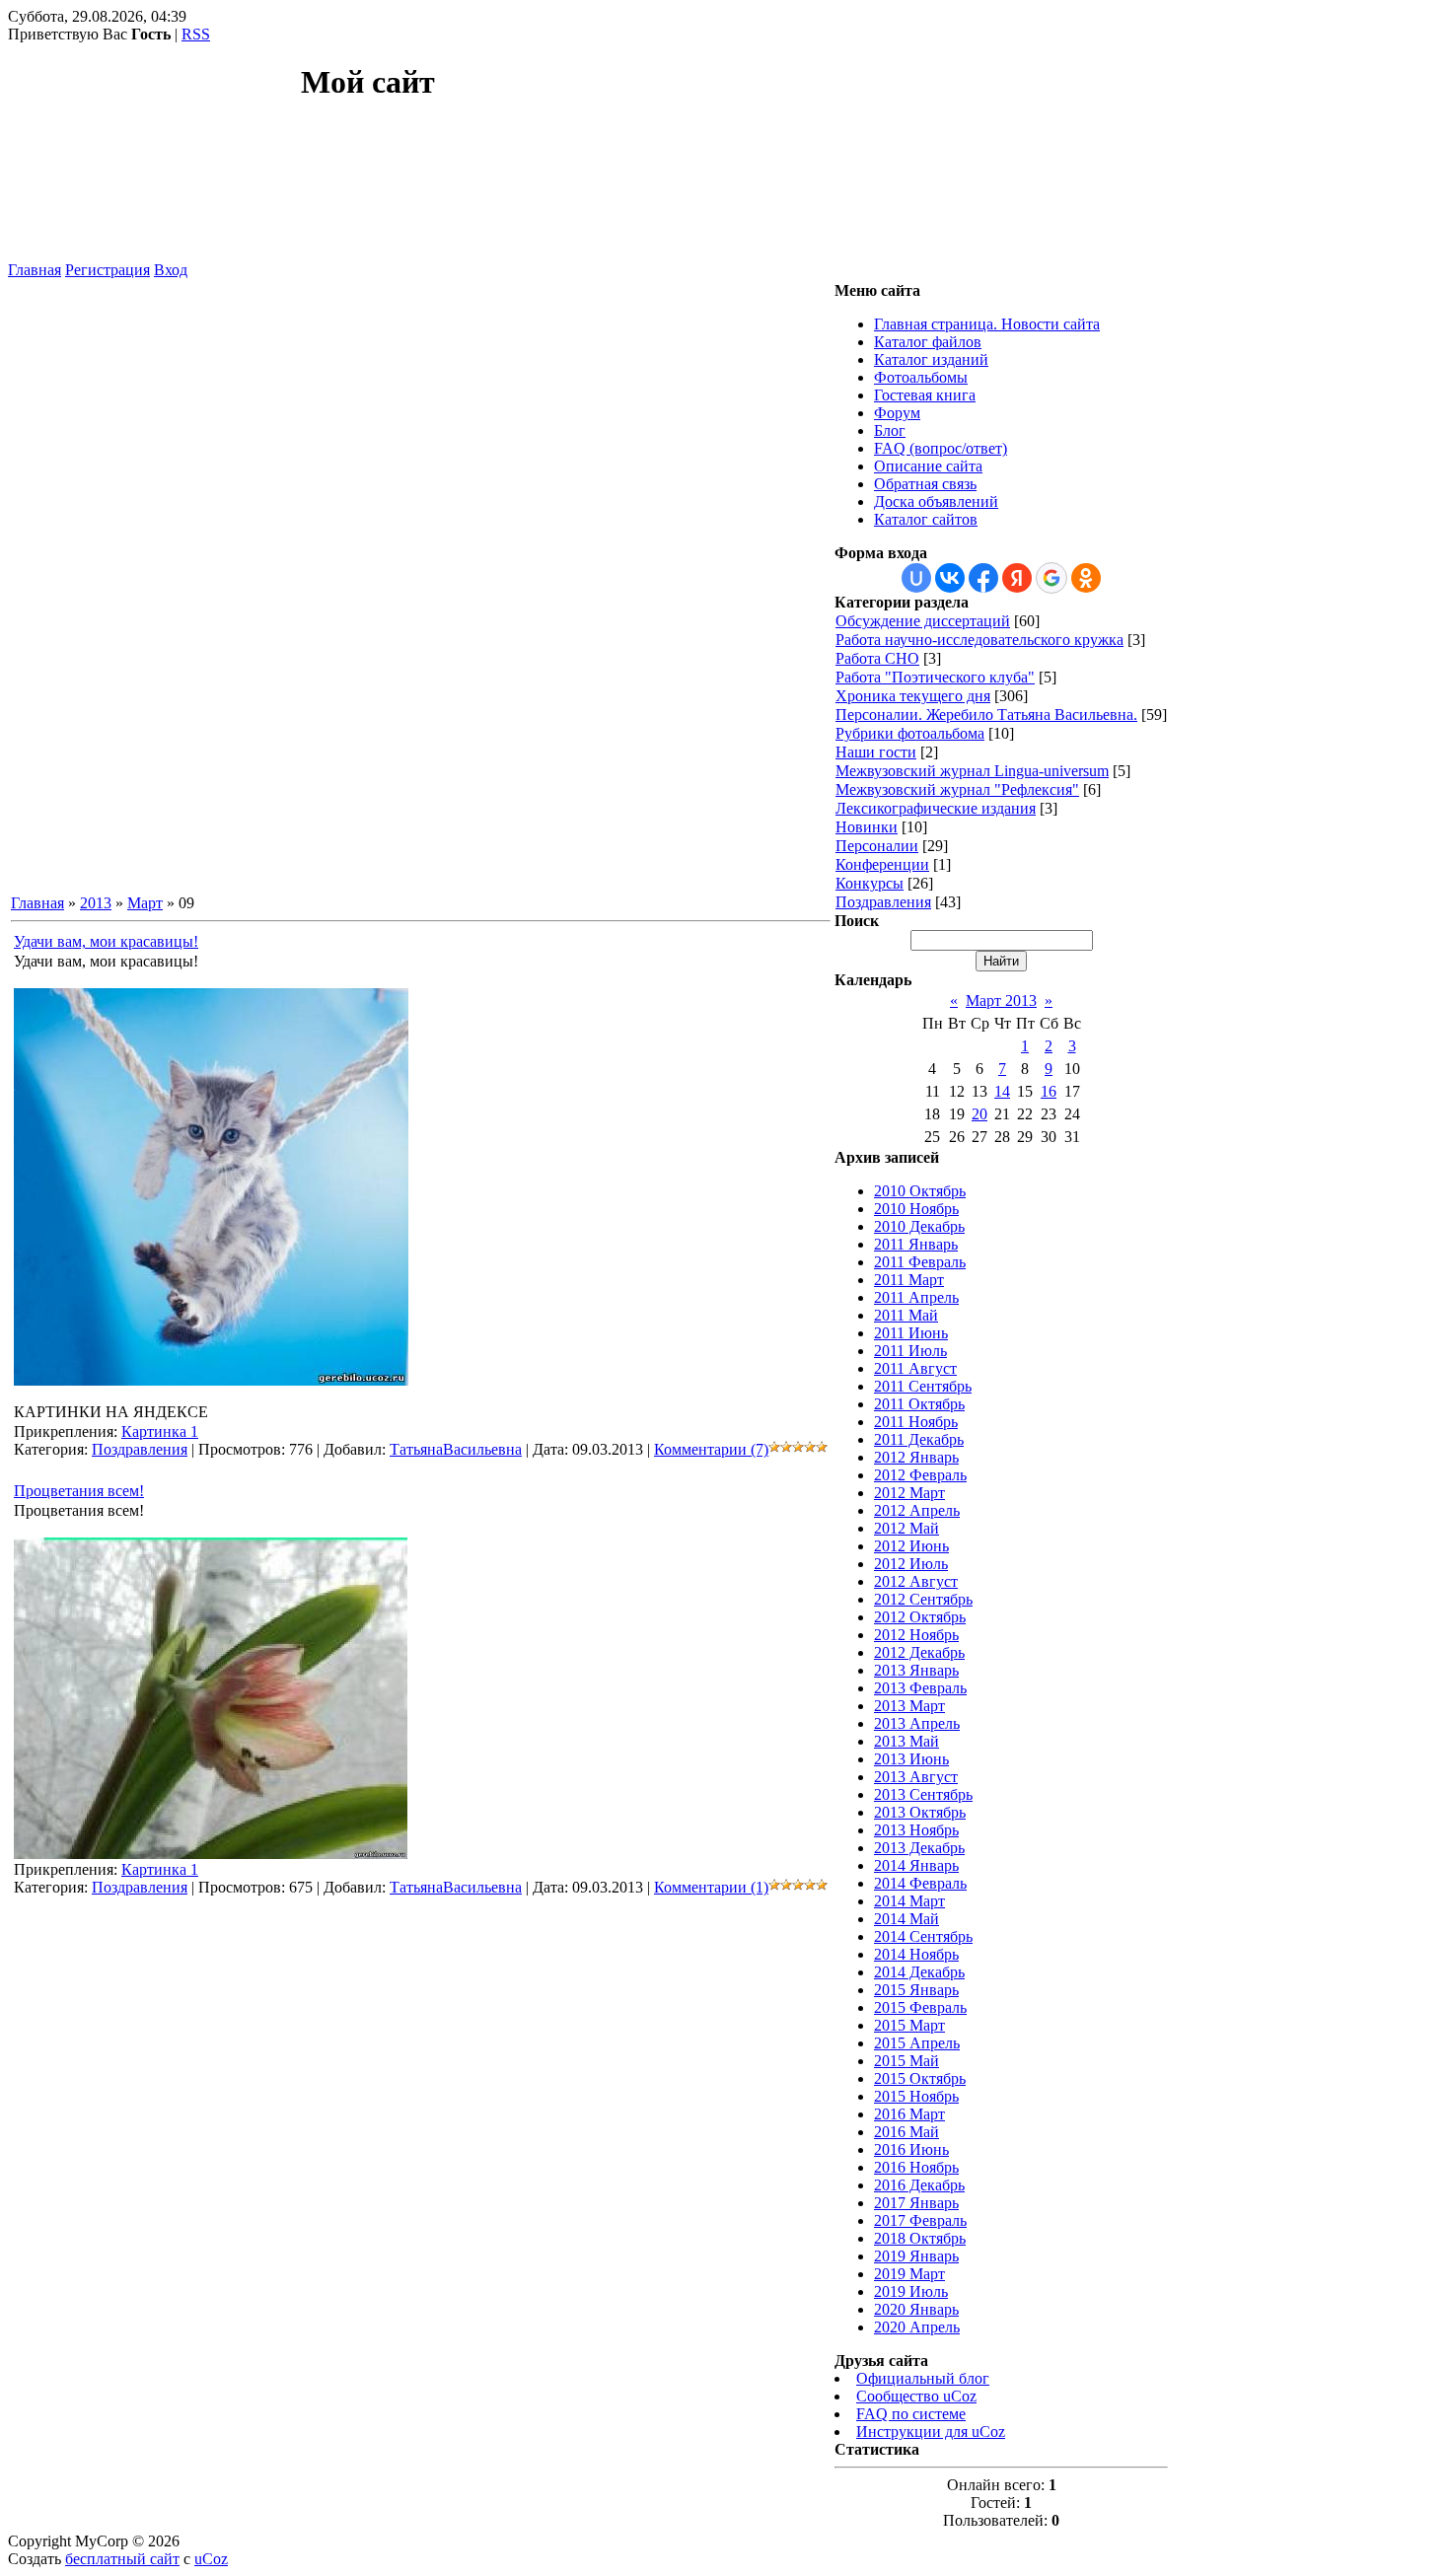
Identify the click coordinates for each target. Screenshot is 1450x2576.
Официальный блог (923, 2378)
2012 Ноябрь (916, 1635)
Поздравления (140, 1449)
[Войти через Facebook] (983, 578)
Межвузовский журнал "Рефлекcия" (957, 789)
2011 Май (906, 1315)
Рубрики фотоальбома (910, 733)
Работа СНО (877, 658)
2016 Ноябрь (916, 2167)
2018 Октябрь (920, 2238)
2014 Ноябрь (916, 1954)
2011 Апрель (916, 1297)
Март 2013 (1001, 1001)
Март (145, 903)
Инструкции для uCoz (931, 2432)
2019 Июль (911, 2291)
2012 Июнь (911, 1546)
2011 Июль (910, 1351)
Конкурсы (870, 883)
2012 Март (909, 1493)
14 (1002, 1091)
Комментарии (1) (711, 1887)
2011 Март (909, 1280)
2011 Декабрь (919, 1439)
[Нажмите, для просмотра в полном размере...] (211, 1380)
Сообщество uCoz (916, 2396)
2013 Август (916, 1777)
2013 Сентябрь (923, 1794)
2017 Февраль (920, 2220)
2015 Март (909, 2025)
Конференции (882, 864)
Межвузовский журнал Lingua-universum (972, 771)
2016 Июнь (911, 2149)
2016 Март (909, 2114)
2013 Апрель (917, 1723)
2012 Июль (911, 1564)
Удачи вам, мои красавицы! (106, 941)
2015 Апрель (917, 2043)
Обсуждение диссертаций (923, 621)
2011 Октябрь (919, 1404)
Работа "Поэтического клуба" (935, 677)
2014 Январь (916, 1865)
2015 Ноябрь (916, 2096)
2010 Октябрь (920, 1191)
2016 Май (906, 2132)
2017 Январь (916, 2203)
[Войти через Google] (1051, 578)
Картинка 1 (160, 1431)
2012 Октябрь (920, 1617)
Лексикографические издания (936, 808)
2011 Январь (916, 1244)
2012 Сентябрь (923, 1599)
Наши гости (876, 752)
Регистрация (108, 270)
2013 (96, 903)
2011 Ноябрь (916, 1422)
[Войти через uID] (916, 578)
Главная (35, 270)
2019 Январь (916, 2256)
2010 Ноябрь (916, 1209)
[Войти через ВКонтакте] (950, 578)
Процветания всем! (79, 1491)
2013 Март (909, 1706)
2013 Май (906, 1741)
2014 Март (909, 1901)
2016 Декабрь (919, 2185)
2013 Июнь (911, 1759)
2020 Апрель (917, 2327)
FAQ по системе (911, 2414)
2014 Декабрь (919, 1972)
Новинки (867, 827)
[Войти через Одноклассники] (1086, 578)
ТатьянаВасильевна (456, 1449)
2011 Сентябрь (923, 1386)
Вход (171, 270)
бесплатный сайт (122, 2559)
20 (979, 1114)
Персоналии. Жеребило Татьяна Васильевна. (986, 715)
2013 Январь (916, 1670)
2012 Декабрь (919, 1652)
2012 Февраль (920, 1475)
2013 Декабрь (919, 1848)
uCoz (211, 2559)
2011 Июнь (911, 1333)
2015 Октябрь (920, 2078)
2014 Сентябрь (923, 1936)
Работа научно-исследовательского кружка (979, 640)
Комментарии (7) (711, 1449)
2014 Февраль (920, 1883)
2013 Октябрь (920, 1812)
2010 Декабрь (919, 1226)
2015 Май (906, 2061)
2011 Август (915, 1368)
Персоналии (877, 846)
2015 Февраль (920, 2007)
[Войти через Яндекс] (1017, 578)
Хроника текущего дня (913, 696)
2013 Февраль (920, 1688)
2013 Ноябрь (916, 1830)
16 (1049, 1091)
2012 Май (906, 1528)
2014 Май (906, 1919)
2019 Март (909, 2274)
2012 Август (916, 1581)
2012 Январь (916, 1457)
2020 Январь (916, 2309)
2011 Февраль (920, 1262)
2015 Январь (916, 1990)
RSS (196, 34)
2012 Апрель (917, 1510)
